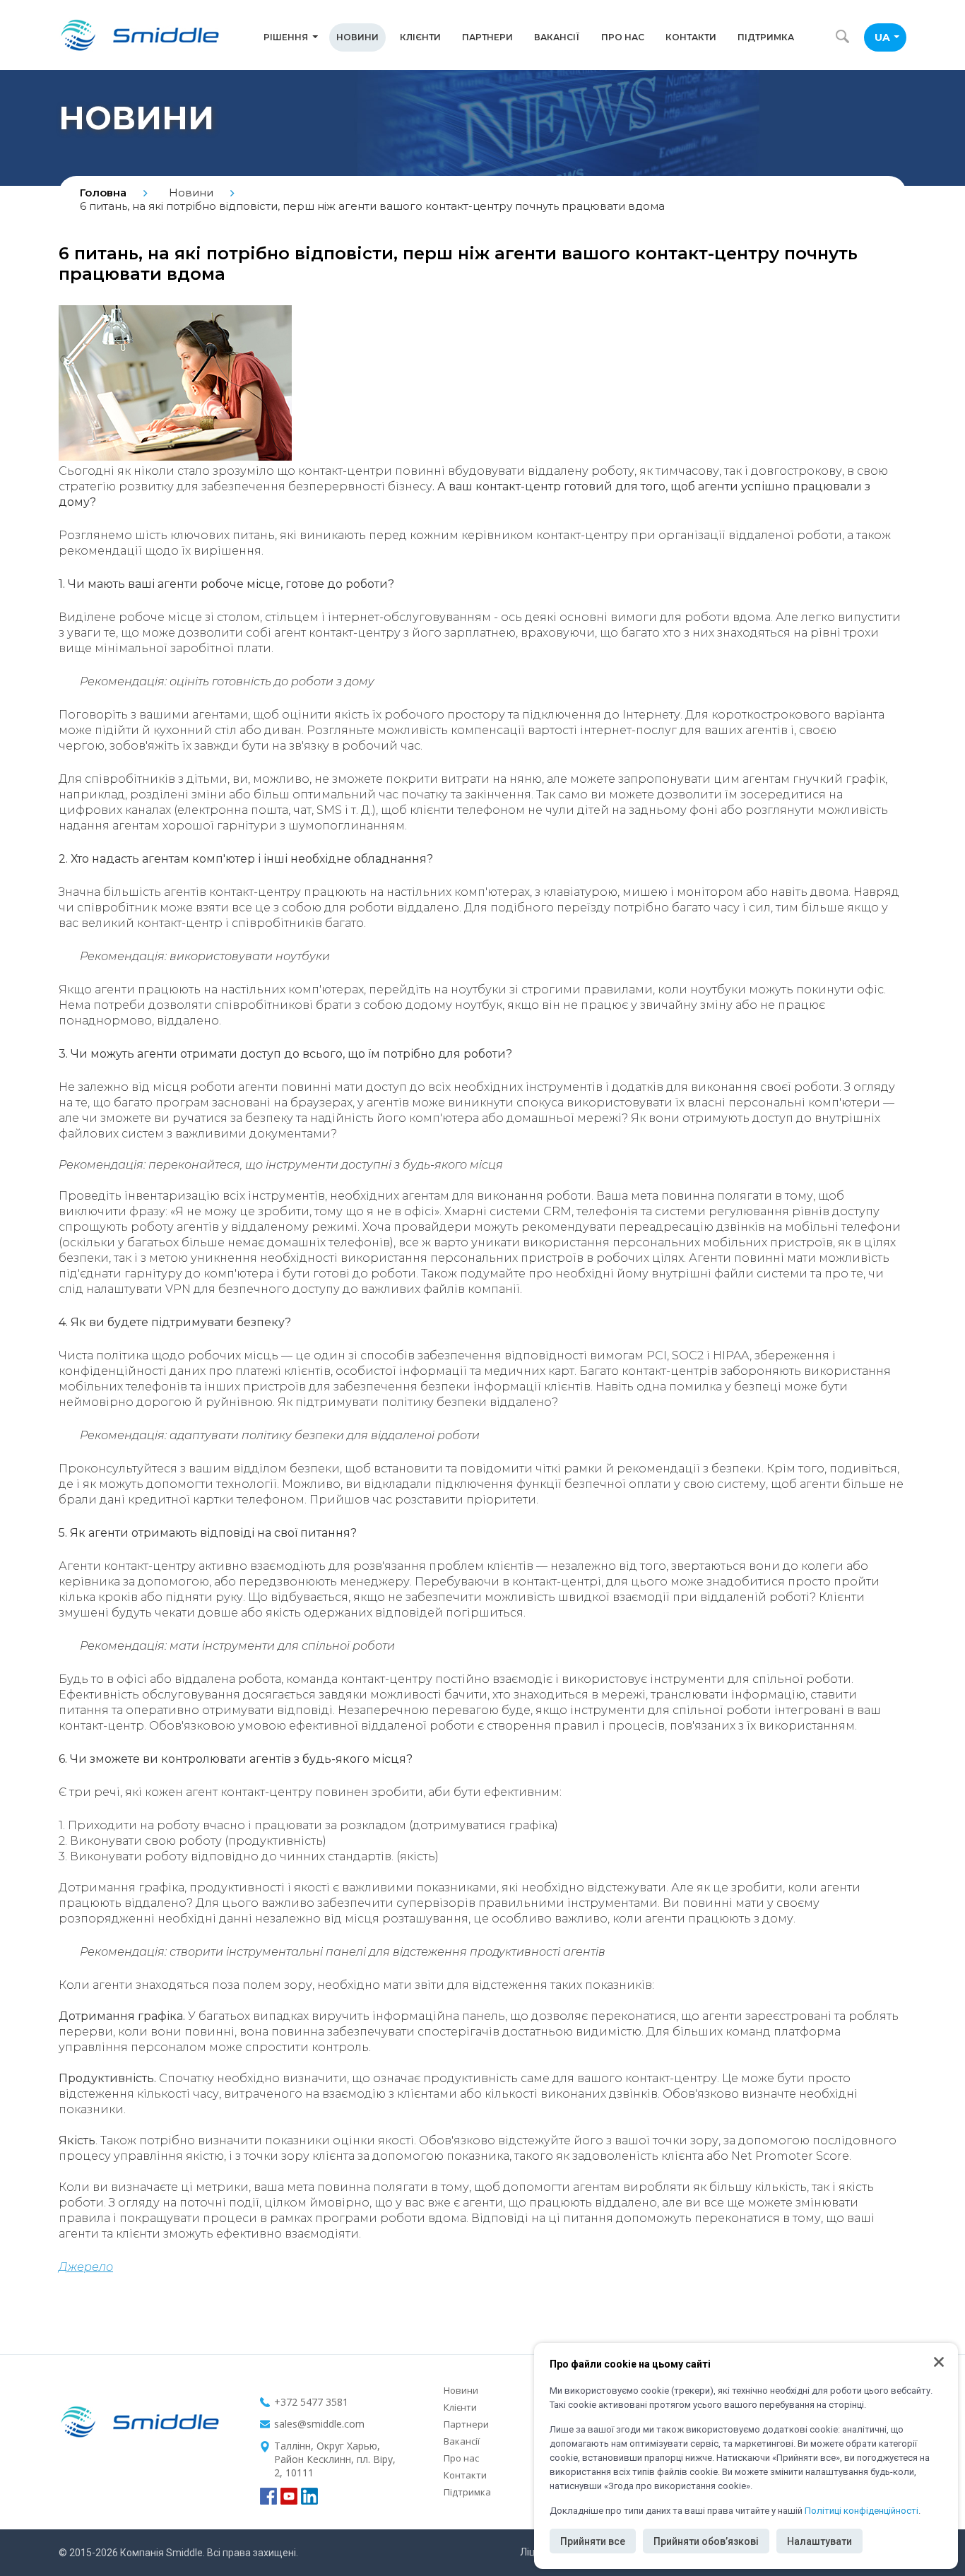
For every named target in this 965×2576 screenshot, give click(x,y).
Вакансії (557, 37)
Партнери (487, 37)
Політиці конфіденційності (862, 2511)
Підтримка (766, 37)
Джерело (86, 2267)
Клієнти (420, 37)
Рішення (286, 37)
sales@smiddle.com (319, 2424)
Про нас (623, 37)
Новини (357, 37)
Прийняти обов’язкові (706, 2541)
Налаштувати (819, 2541)
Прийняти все (593, 2541)
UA (882, 37)
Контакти (691, 37)
